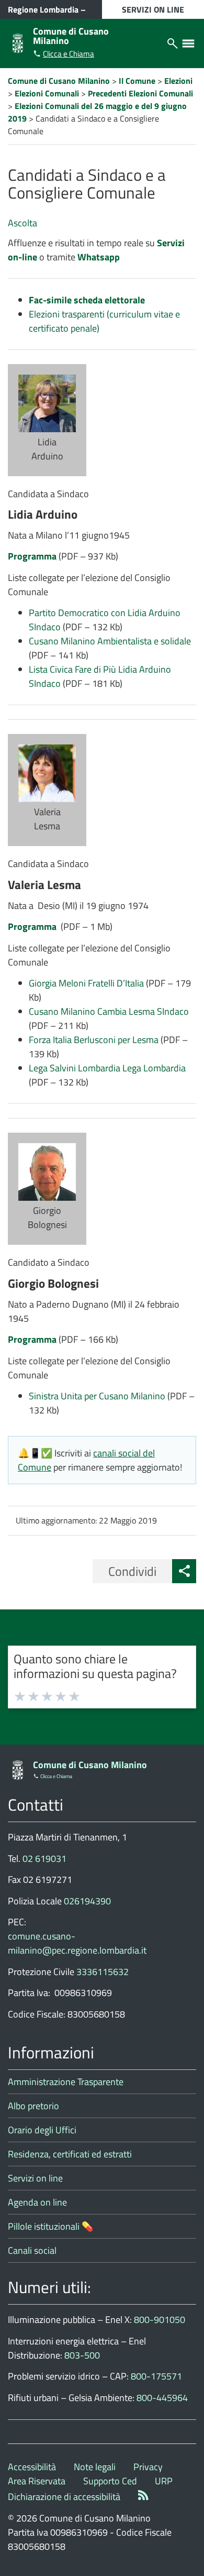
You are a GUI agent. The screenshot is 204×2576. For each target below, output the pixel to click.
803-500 (82, 2355)
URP (164, 2481)
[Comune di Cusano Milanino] (18, 42)
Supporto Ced (110, 2481)
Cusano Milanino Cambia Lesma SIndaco (109, 1011)
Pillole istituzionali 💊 (50, 2226)
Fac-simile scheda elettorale (87, 300)
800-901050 (160, 2320)
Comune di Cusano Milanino (71, 36)
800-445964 (162, 2398)
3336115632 (103, 1972)
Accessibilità (32, 2467)
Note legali (95, 2467)
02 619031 (44, 1859)
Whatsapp (99, 257)
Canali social (32, 2250)
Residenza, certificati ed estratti (70, 2154)
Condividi (132, 1571)
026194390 (87, 1901)
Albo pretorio (33, 2106)
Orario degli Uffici (42, 2130)
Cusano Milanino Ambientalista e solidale (110, 641)
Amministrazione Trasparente (66, 2082)
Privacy (148, 2467)
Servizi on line (35, 2178)
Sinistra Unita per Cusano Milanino (98, 1396)
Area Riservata (37, 2481)
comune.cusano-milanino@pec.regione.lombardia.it (77, 1943)
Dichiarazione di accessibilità (64, 2497)
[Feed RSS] (143, 2497)
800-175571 (156, 2376)
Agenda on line (37, 2202)
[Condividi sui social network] (184, 1571)
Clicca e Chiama (69, 54)
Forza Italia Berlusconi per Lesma (95, 1040)
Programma (32, 556)
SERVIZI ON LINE (153, 9)
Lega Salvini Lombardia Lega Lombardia (107, 1068)
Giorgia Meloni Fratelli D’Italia (86, 983)
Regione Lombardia (43, 9)
